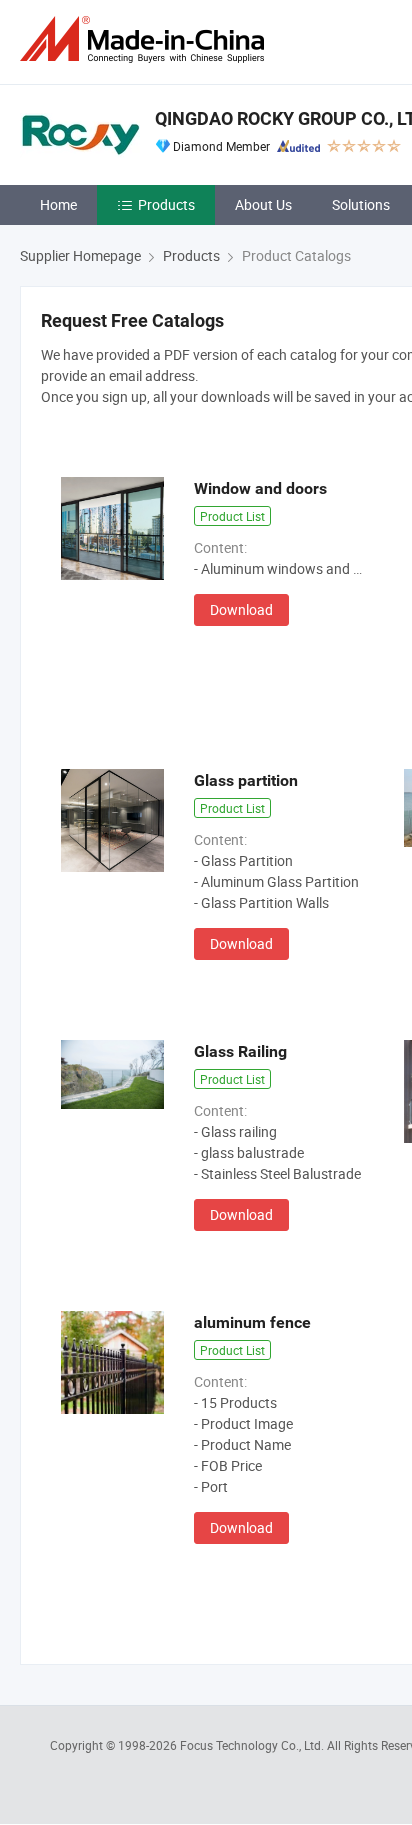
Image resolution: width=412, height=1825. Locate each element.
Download (241, 609)
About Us (263, 204)
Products (166, 204)
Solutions (361, 204)
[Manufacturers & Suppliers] (146, 39)
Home (58, 204)
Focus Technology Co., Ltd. (253, 1745)
